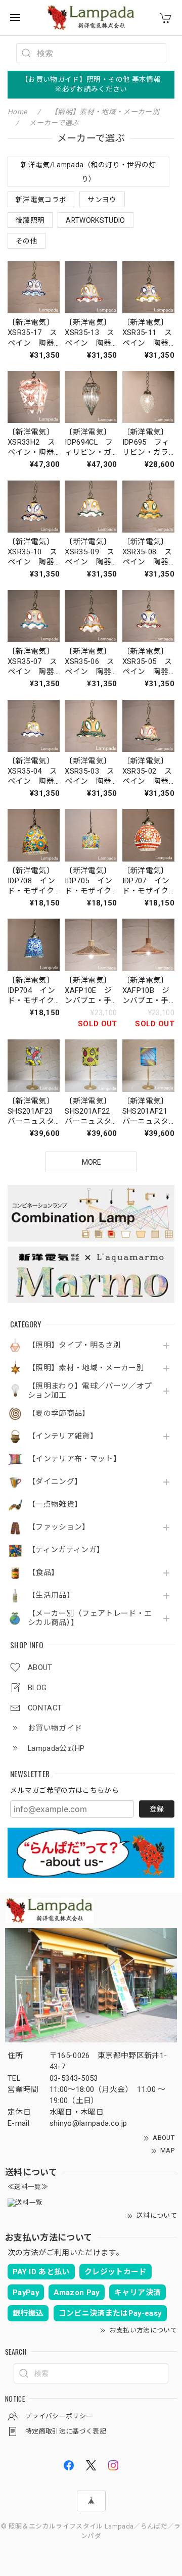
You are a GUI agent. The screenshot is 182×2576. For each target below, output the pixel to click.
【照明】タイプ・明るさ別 (74, 1345)
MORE (91, 1162)
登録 (157, 1809)
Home (17, 112)
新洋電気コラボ (41, 200)
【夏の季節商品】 (59, 1414)
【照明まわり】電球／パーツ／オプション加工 (90, 1391)
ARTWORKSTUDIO (95, 220)
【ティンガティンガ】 (66, 1550)
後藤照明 (30, 220)
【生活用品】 (51, 1595)
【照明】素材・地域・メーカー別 (86, 1368)
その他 (27, 241)
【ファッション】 (59, 1527)
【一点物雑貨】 (55, 1505)
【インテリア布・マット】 (74, 1459)
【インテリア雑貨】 (63, 1436)
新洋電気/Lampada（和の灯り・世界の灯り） (88, 172)
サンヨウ (102, 200)
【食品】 (43, 1573)
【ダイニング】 (55, 1482)
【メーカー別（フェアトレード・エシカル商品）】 (90, 1618)
